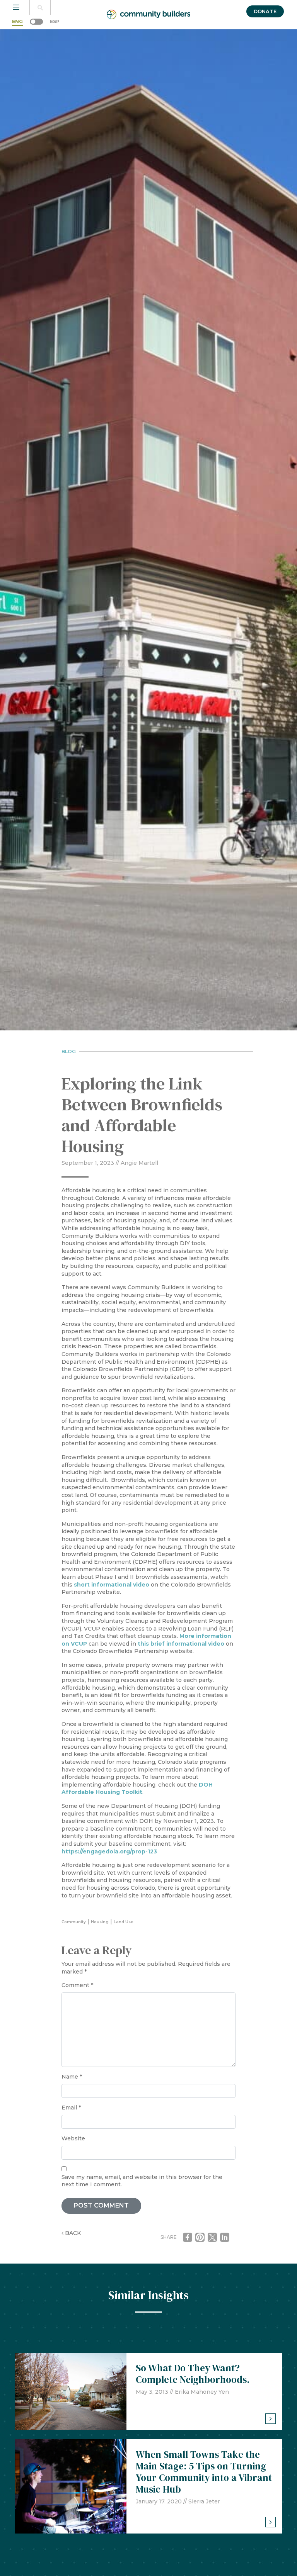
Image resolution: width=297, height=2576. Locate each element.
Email (71, 2108)
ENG (17, 21)
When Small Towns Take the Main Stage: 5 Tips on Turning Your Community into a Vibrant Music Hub (204, 2472)
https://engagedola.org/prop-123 (109, 1851)
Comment (77, 1985)
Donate (265, 11)
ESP (55, 21)
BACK (72, 2233)
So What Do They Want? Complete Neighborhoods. (193, 2374)
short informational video (112, 1585)
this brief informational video (181, 1644)
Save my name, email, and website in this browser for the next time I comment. (142, 2181)
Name (72, 2077)
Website (73, 2138)
